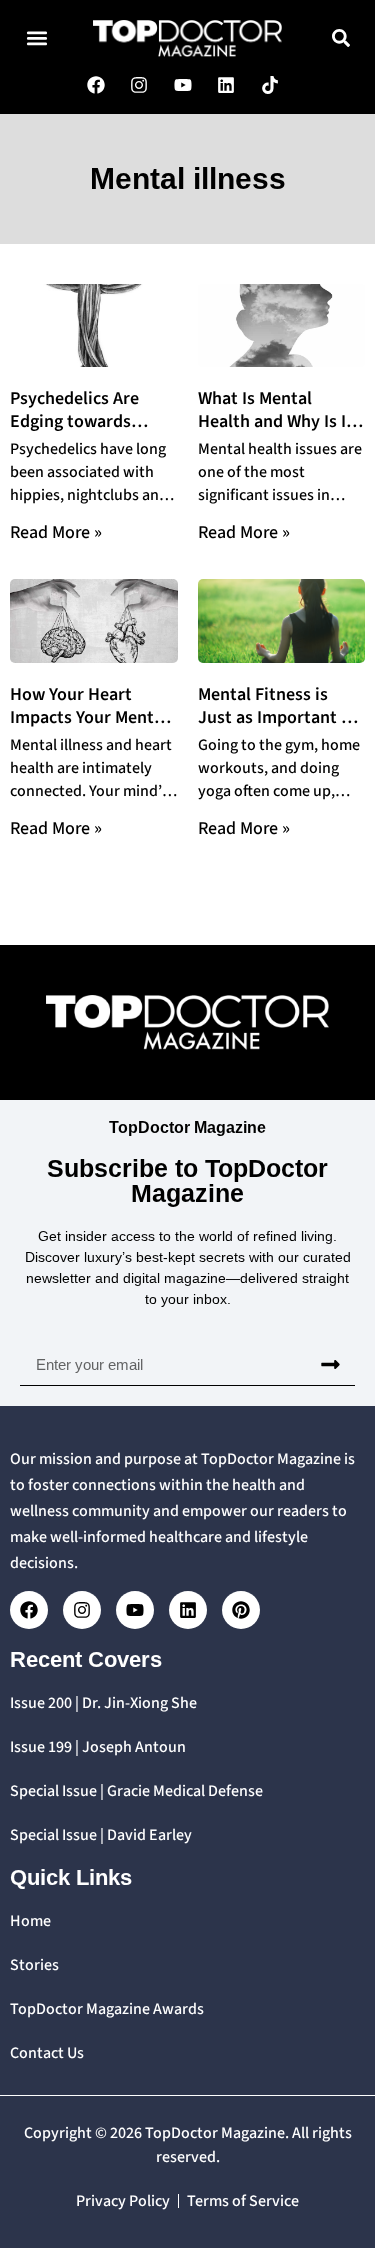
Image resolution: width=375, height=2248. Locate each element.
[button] (36, 38)
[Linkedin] (188, 1610)
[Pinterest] (241, 1610)
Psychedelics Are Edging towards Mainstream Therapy (90, 421)
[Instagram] (82, 1610)
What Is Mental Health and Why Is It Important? (275, 421)
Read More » (56, 532)
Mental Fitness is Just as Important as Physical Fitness (278, 717)
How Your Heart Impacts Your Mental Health (89, 717)
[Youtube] (135, 1610)
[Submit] (330, 1365)
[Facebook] (29, 1610)
